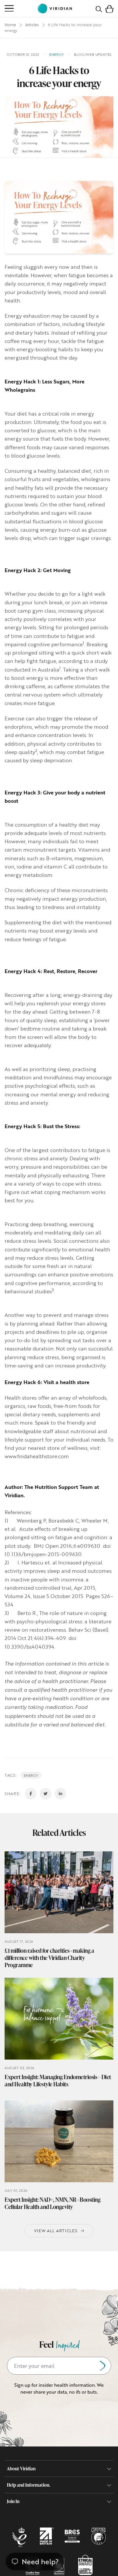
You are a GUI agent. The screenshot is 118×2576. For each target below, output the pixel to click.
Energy (31, 1775)
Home (10, 25)
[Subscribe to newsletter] (103, 2366)
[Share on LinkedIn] (60, 1794)
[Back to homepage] (55, 8)
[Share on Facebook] (31, 1794)
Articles (32, 25)
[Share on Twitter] (46, 1794)
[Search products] (99, 8)
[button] (109, 8)
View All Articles (56, 2231)
